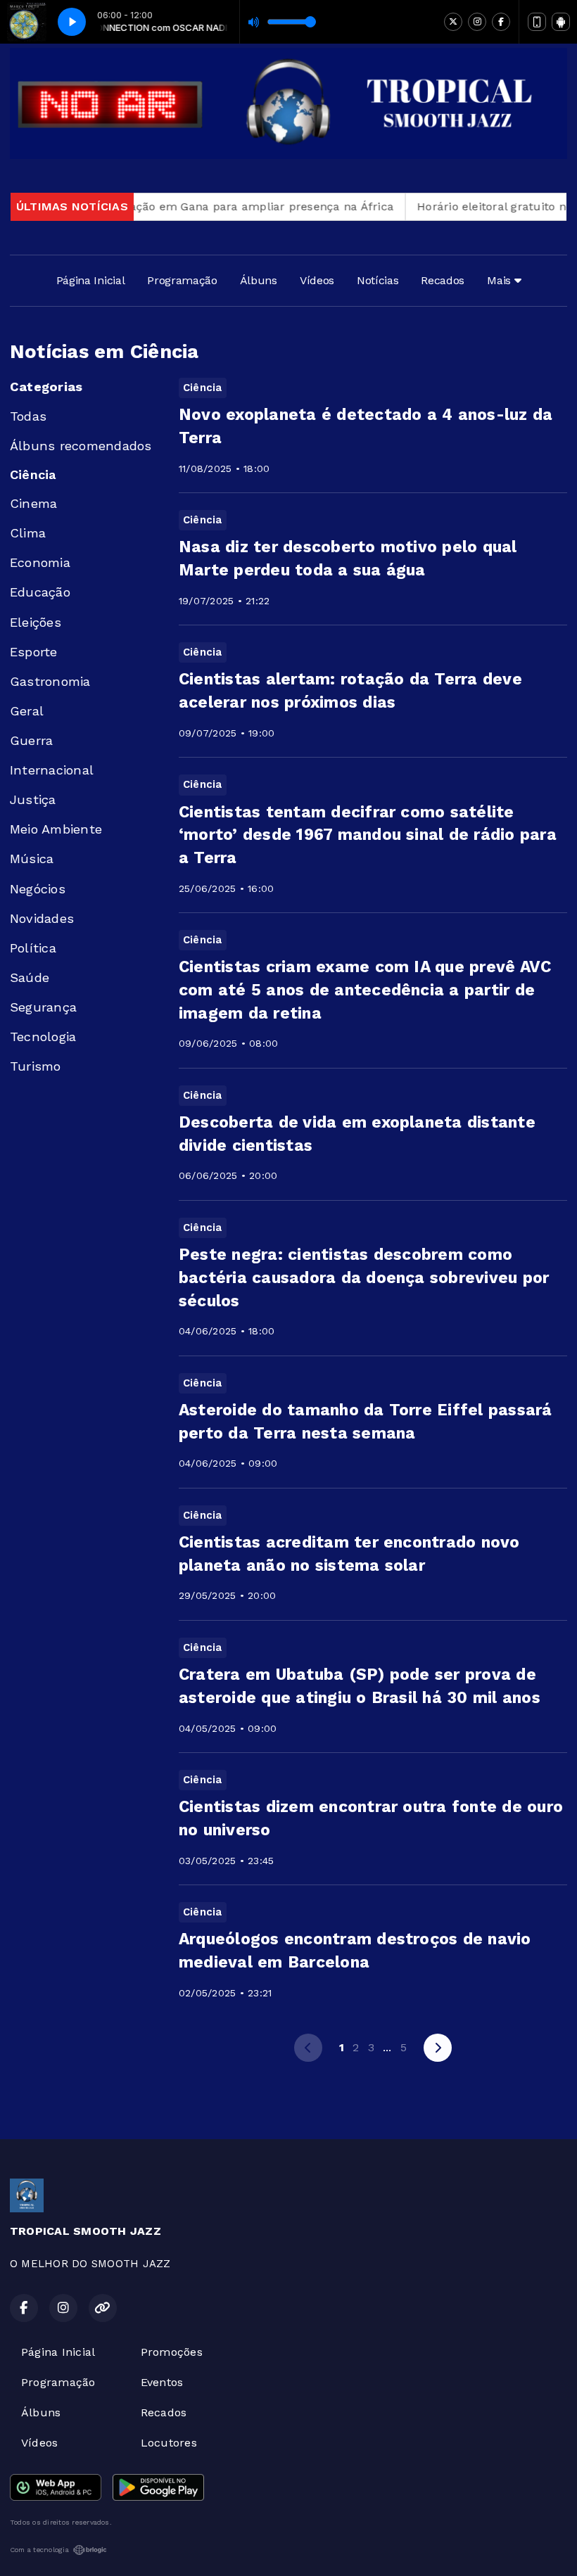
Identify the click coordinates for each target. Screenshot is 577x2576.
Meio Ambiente (56, 829)
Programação (182, 280)
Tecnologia (43, 1037)
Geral (27, 711)
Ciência (33, 474)
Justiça (33, 799)
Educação (40, 592)
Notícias (378, 280)
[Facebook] (501, 22)
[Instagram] (477, 22)
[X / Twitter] (453, 22)
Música (32, 859)
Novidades (42, 918)
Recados (443, 280)
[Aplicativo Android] (561, 22)
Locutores (169, 2443)
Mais (500, 280)
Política (33, 948)
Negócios (38, 889)
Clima (28, 533)
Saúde (30, 977)
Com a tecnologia (39, 2550)
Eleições (36, 622)
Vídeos (317, 280)
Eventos (162, 2382)
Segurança (43, 1007)
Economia (40, 562)
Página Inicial (91, 280)
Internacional (52, 770)
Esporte (34, 652)
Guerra (31, 740)
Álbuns (259, 280)
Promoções (172, 2352)
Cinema (33, 503)
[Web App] (537, 22)
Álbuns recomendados (81, 446)
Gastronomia (50, 681)
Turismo (36, 1066)
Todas (28, 416)
